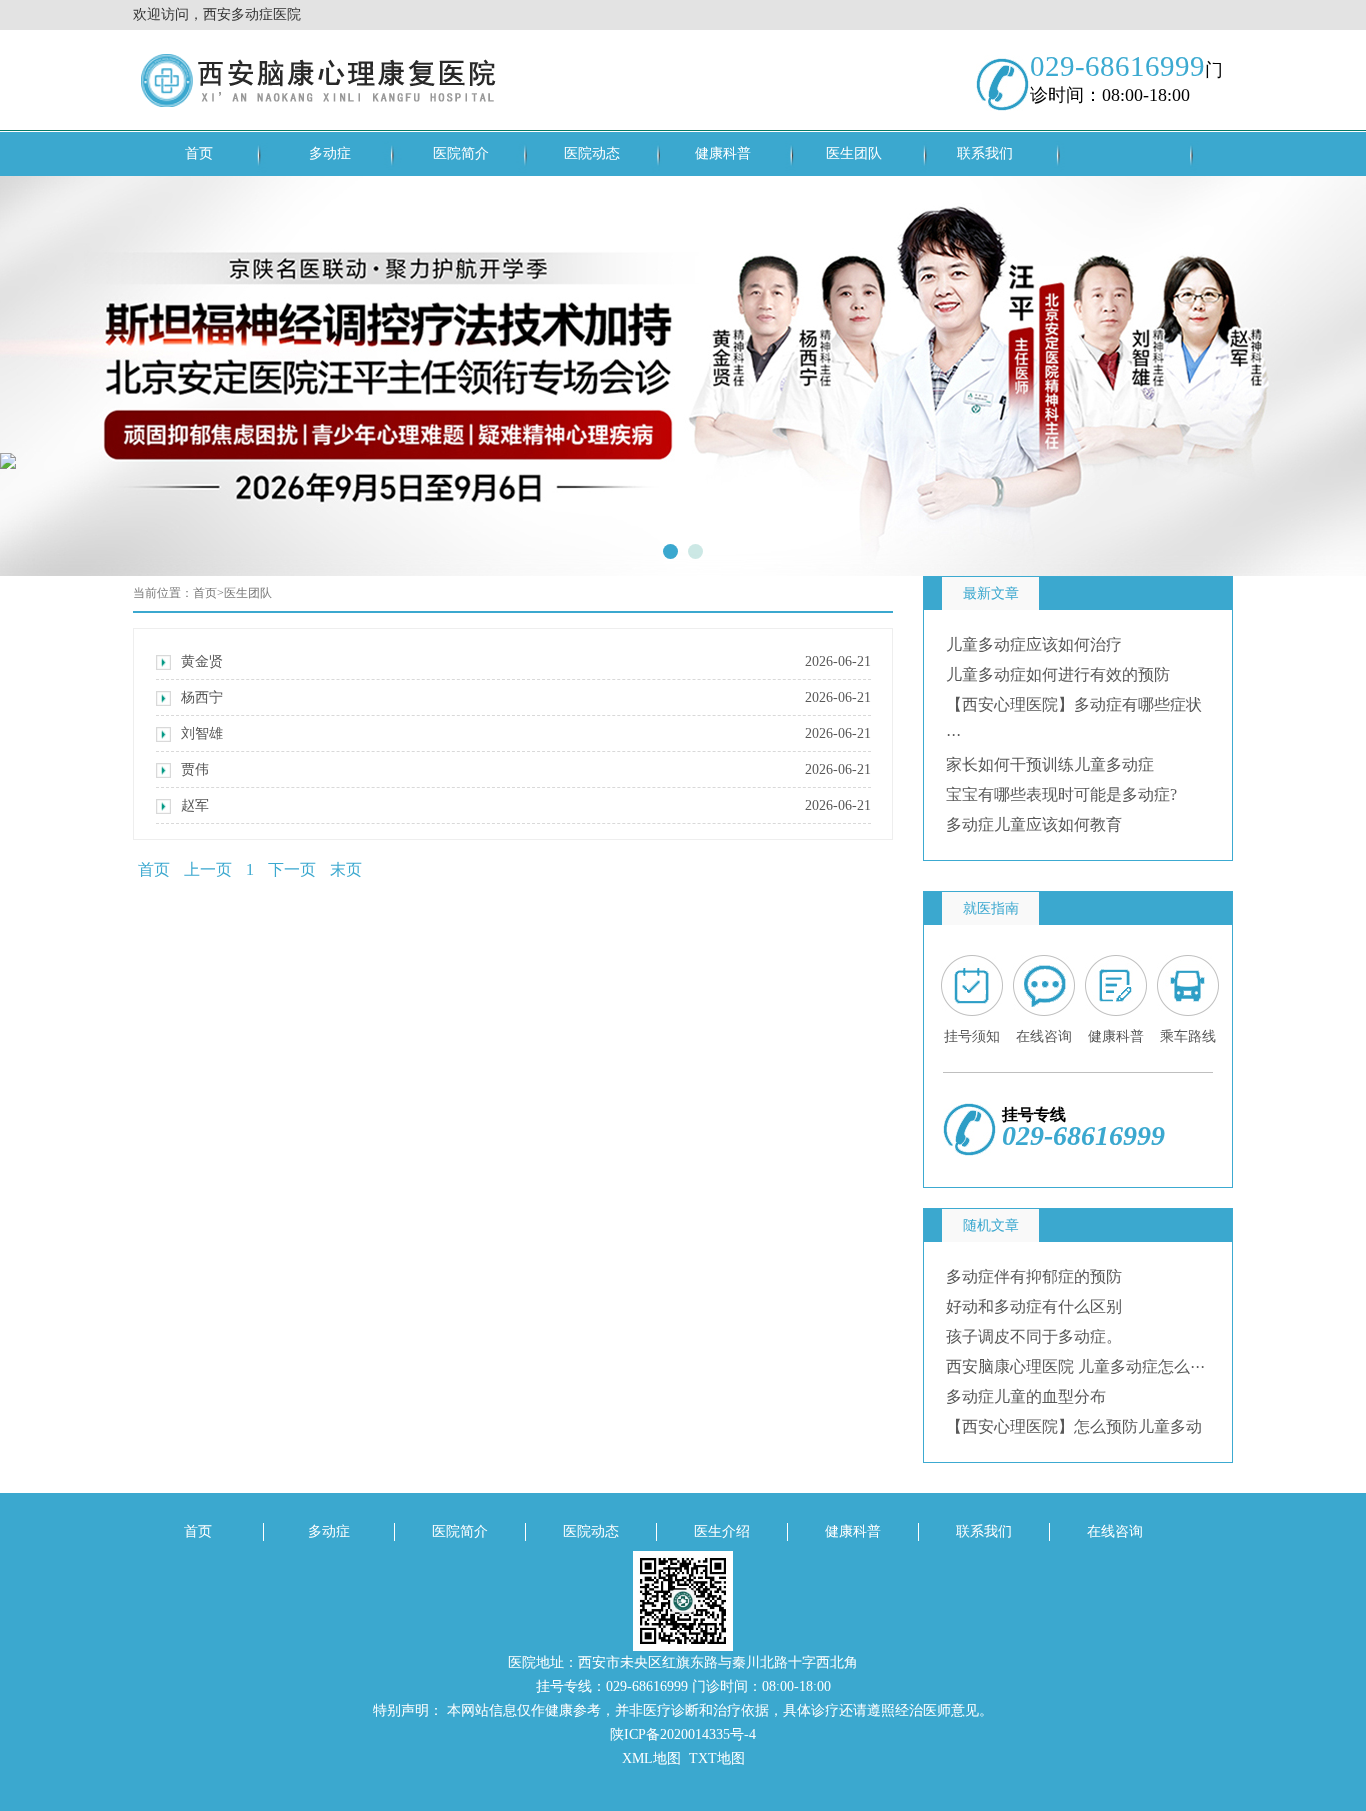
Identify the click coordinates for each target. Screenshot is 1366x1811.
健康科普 (723, 153)
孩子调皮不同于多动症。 (1034, 1336)
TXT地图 (717, 1758)
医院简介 (461, 153)
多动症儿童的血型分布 (1026, 1396)
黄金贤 (526, 661)
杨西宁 (526, 697)
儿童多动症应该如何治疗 (1034, 644)
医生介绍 (722, 1531)
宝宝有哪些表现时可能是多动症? (1061, 794)
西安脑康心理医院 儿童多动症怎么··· (1075, 1366)
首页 (199, 153)
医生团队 (854, 153)
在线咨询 (1115, 1531)
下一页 (292, 869)
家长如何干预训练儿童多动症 (1050, 764)
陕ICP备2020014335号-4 (683, 1734)
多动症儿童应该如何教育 (1034, 824)
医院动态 (592, 153)
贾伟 (526, 769)
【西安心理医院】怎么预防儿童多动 (1074, 1426)
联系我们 (985, 153)
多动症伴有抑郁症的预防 (1034, 1276)
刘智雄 (526, 733)
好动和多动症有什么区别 (1034, 1306)
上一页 (208, 869)
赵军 (526, 805)
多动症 (330, 153)
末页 (346, 869)
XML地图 (651, 1758)
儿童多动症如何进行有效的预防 (1058, 674)
